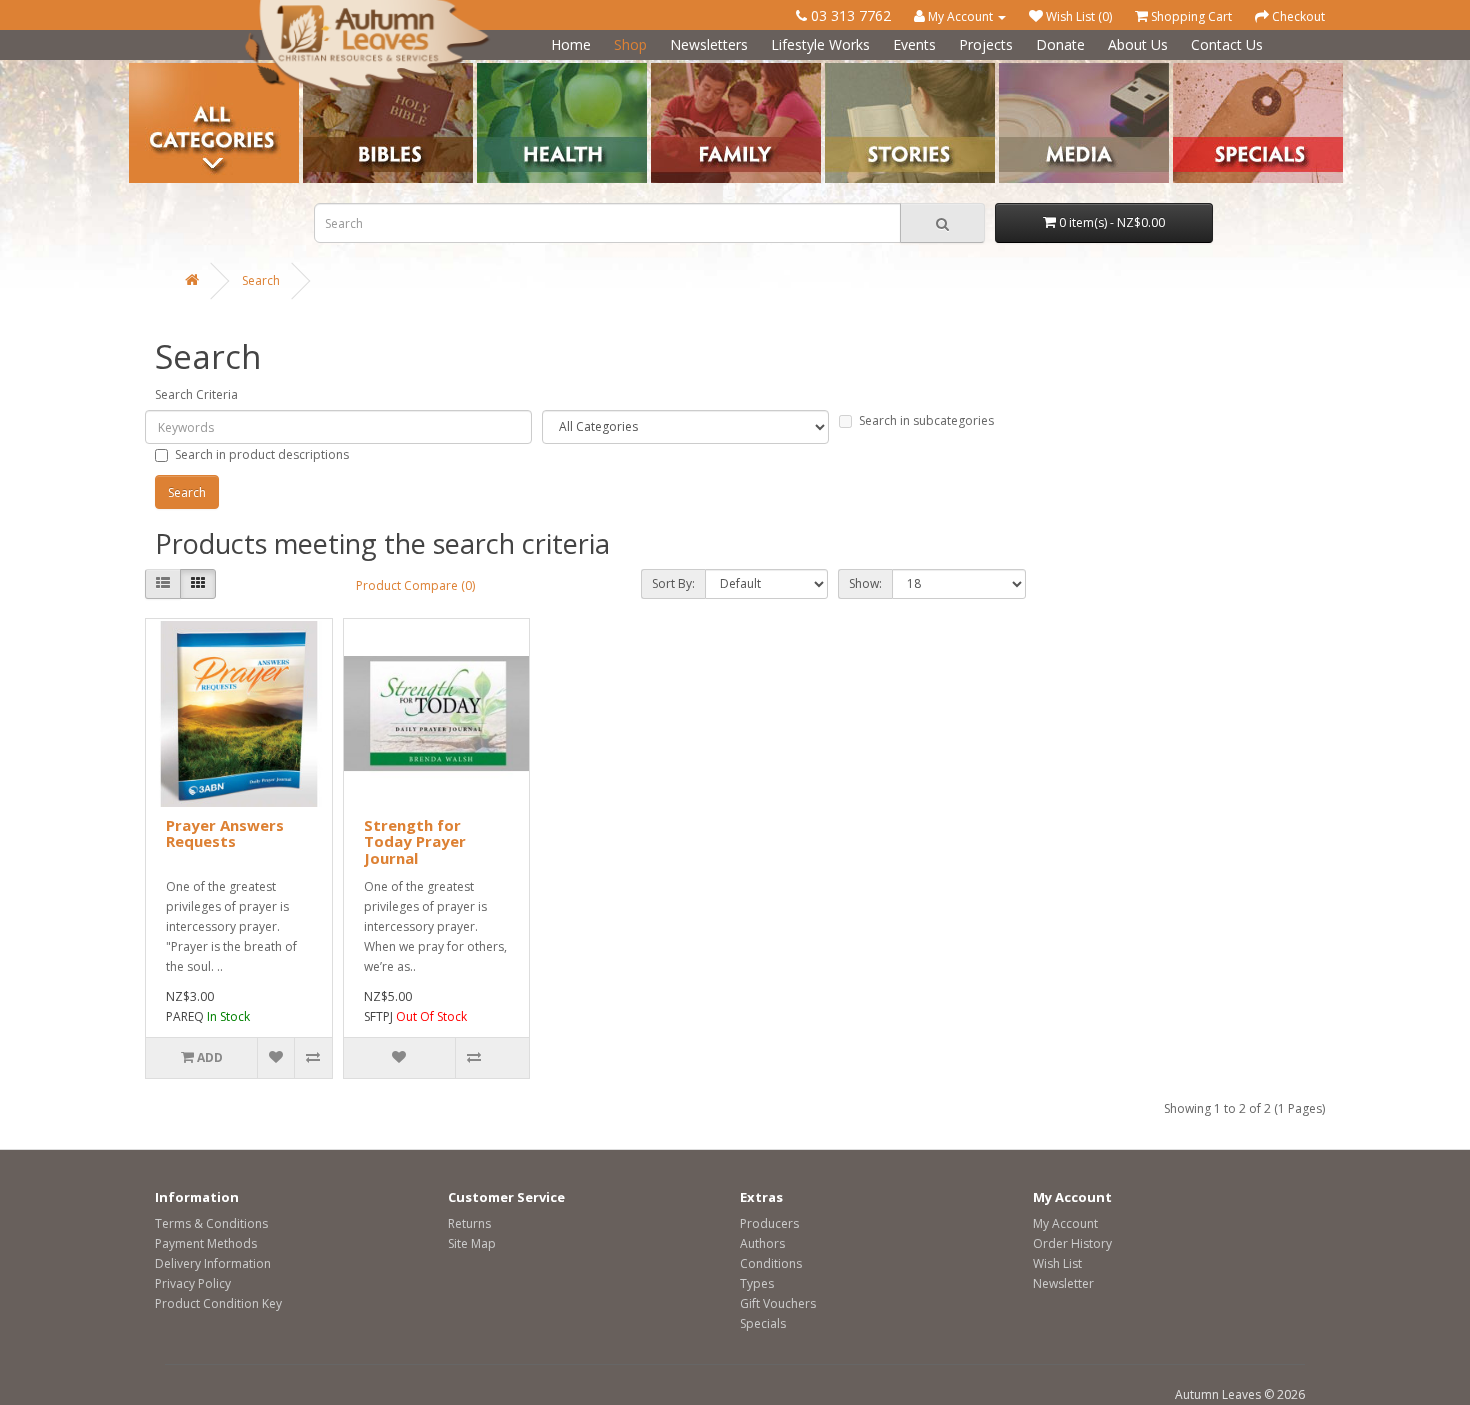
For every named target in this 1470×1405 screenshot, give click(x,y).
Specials (763, 1323)
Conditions (771, 1263)
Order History (1072, 1243)
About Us (1138, 44)
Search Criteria (196, 394)
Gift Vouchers (778, 1303)
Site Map (472, 1243)
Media (1016, 70)
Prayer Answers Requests (225, 833)
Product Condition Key (218, 1303)
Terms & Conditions (211, 1223)
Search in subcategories (926, 420)
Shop (630, 44)
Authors (762, 1243)
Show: (865, 583)
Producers (769, 1223)
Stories (844, 70)
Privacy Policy (193, 1283)
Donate (1060, 44)
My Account (1065, 1223)
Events (914, 44)
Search (261, 280)
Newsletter (1063, 1283)
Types (757, 1283)
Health (495, 70)
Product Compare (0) (415, 585)
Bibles (320, 70)
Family (669, 70)
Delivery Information (213, 1263)
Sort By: (673, 583)
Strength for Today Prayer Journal (415, 841)
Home (571, 44)
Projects (986, 44)
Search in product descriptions (262, 454)
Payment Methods (206, 1243)
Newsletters (709, 44)
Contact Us (1227, 44)
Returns (469, 1223)
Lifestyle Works (820, 44)
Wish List (1057, 1263)
